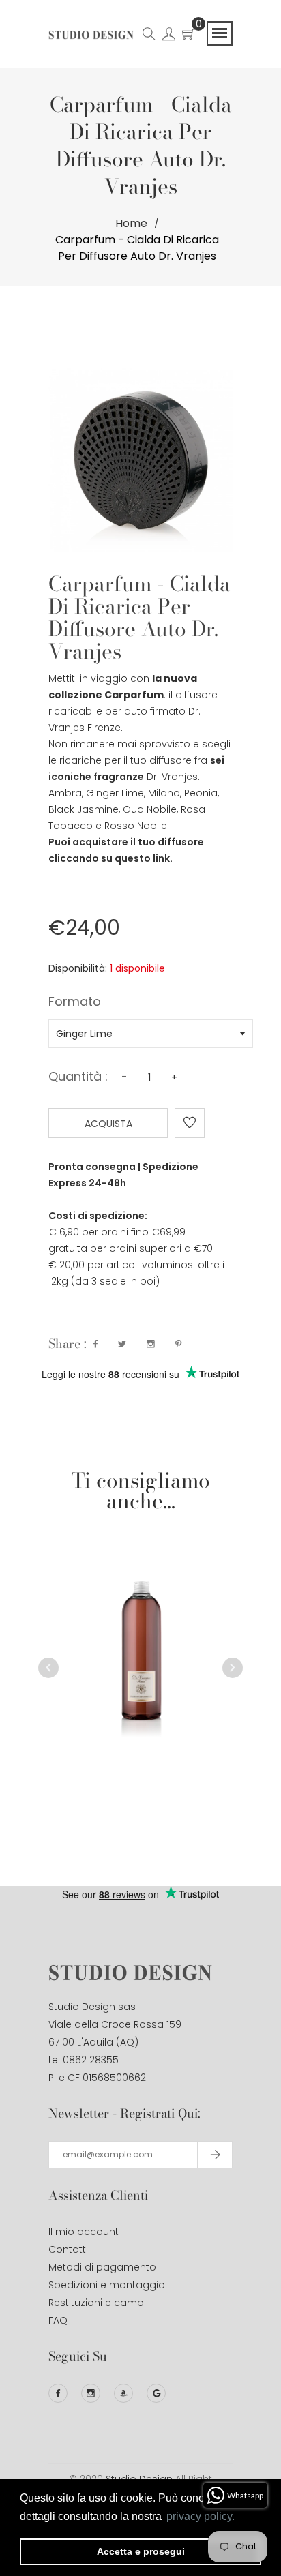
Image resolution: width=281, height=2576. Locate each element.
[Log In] (169, 36)
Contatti (68, 2249)
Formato (75, 1003)
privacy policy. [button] (201, 2516)
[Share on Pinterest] (178, 1344)
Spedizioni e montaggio (107, 2285)
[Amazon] (123, 2393)
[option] (140, 1627)
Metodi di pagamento (102, 2267)
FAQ (58, 2320)
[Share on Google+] (151, 1344)
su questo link (135, 858)
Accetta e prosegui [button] (141, 2551)
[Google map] (156, 2393)
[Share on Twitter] (122, 1344)
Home (131, 223)
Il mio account (84, 2232)
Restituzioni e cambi (97, 2303)
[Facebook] (58, 2393)
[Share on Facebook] (95, 1344)
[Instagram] (91, 2393)
